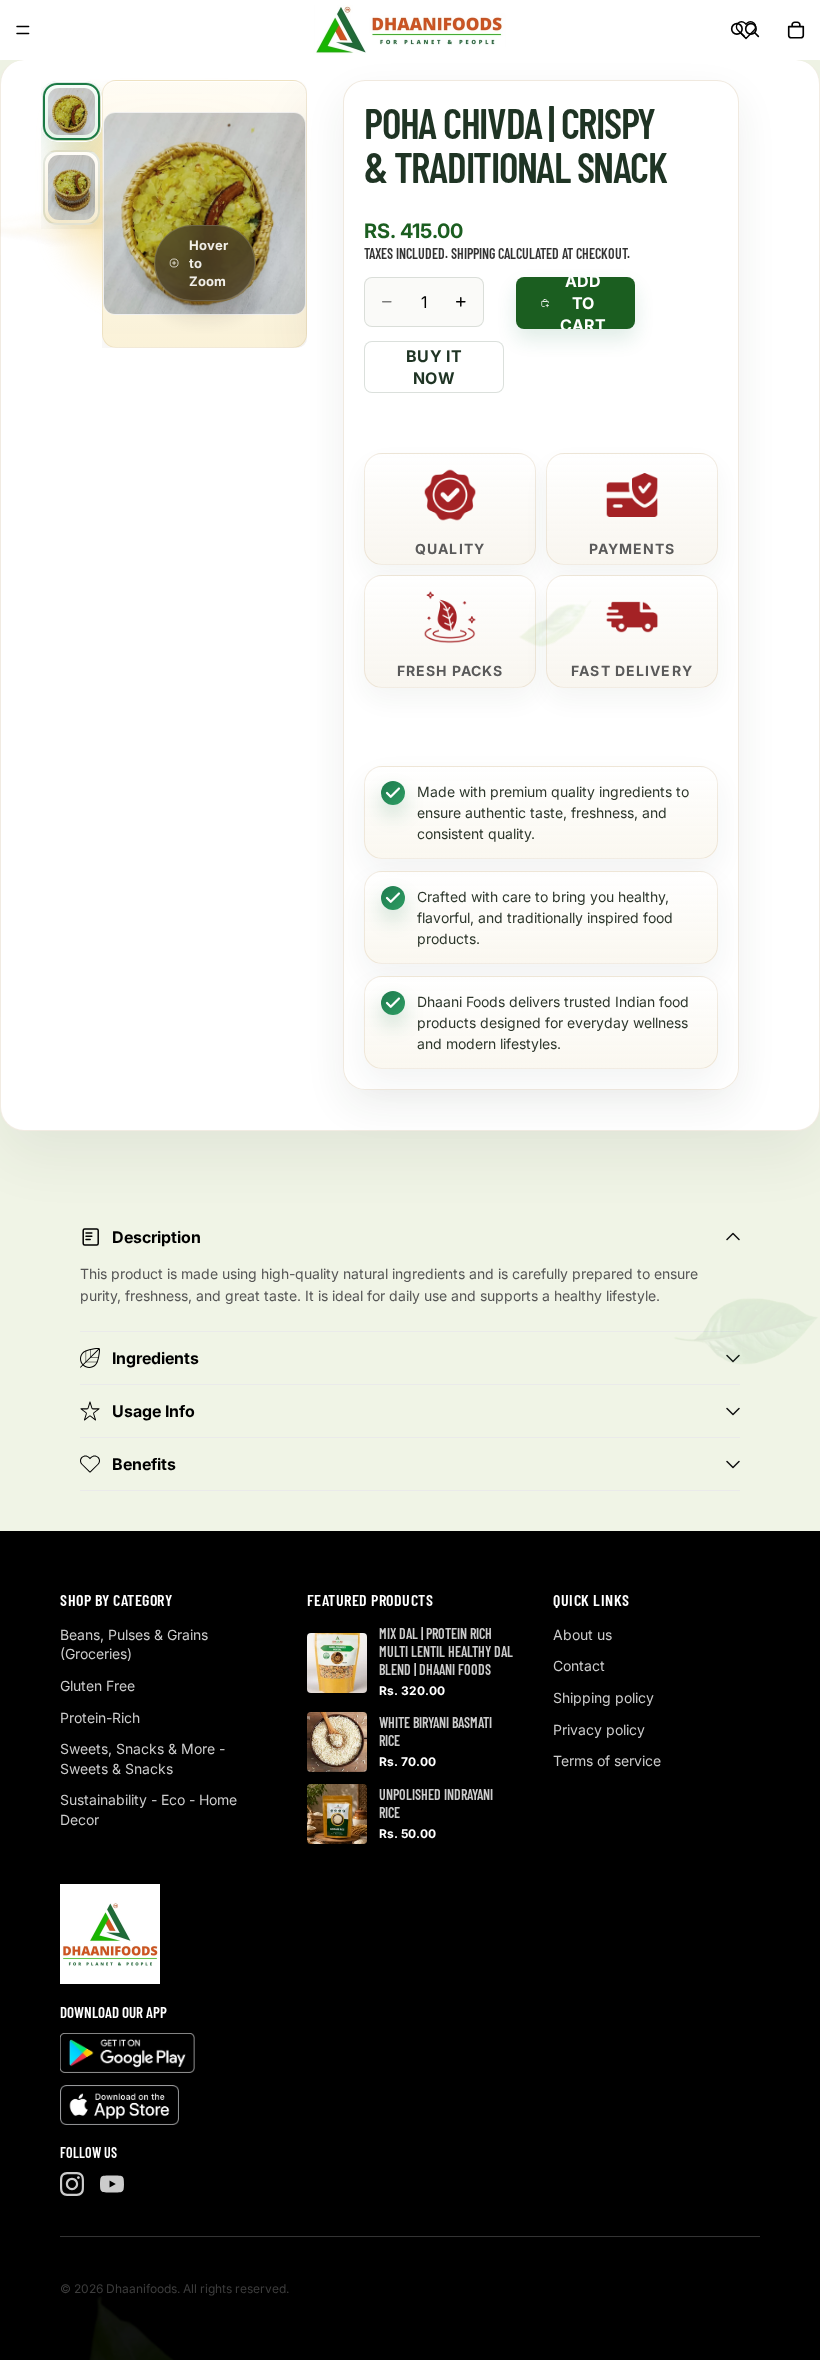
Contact (579, 1665)
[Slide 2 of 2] (71, 187)
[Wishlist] (746, 30)
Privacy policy (599, 1729)
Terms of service (607, 1760)
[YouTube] (112, 2184)
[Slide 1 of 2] (71, 111)
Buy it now (434, 367)
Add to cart (583, 303)
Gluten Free (97, 1685)
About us (582, 1634)
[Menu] (23, 30)
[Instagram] (72, 2184)
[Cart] (796, 30)
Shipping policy (603, 1697)
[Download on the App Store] (119, 2105)
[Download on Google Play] (127, 2053)
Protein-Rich (100, 1717)
